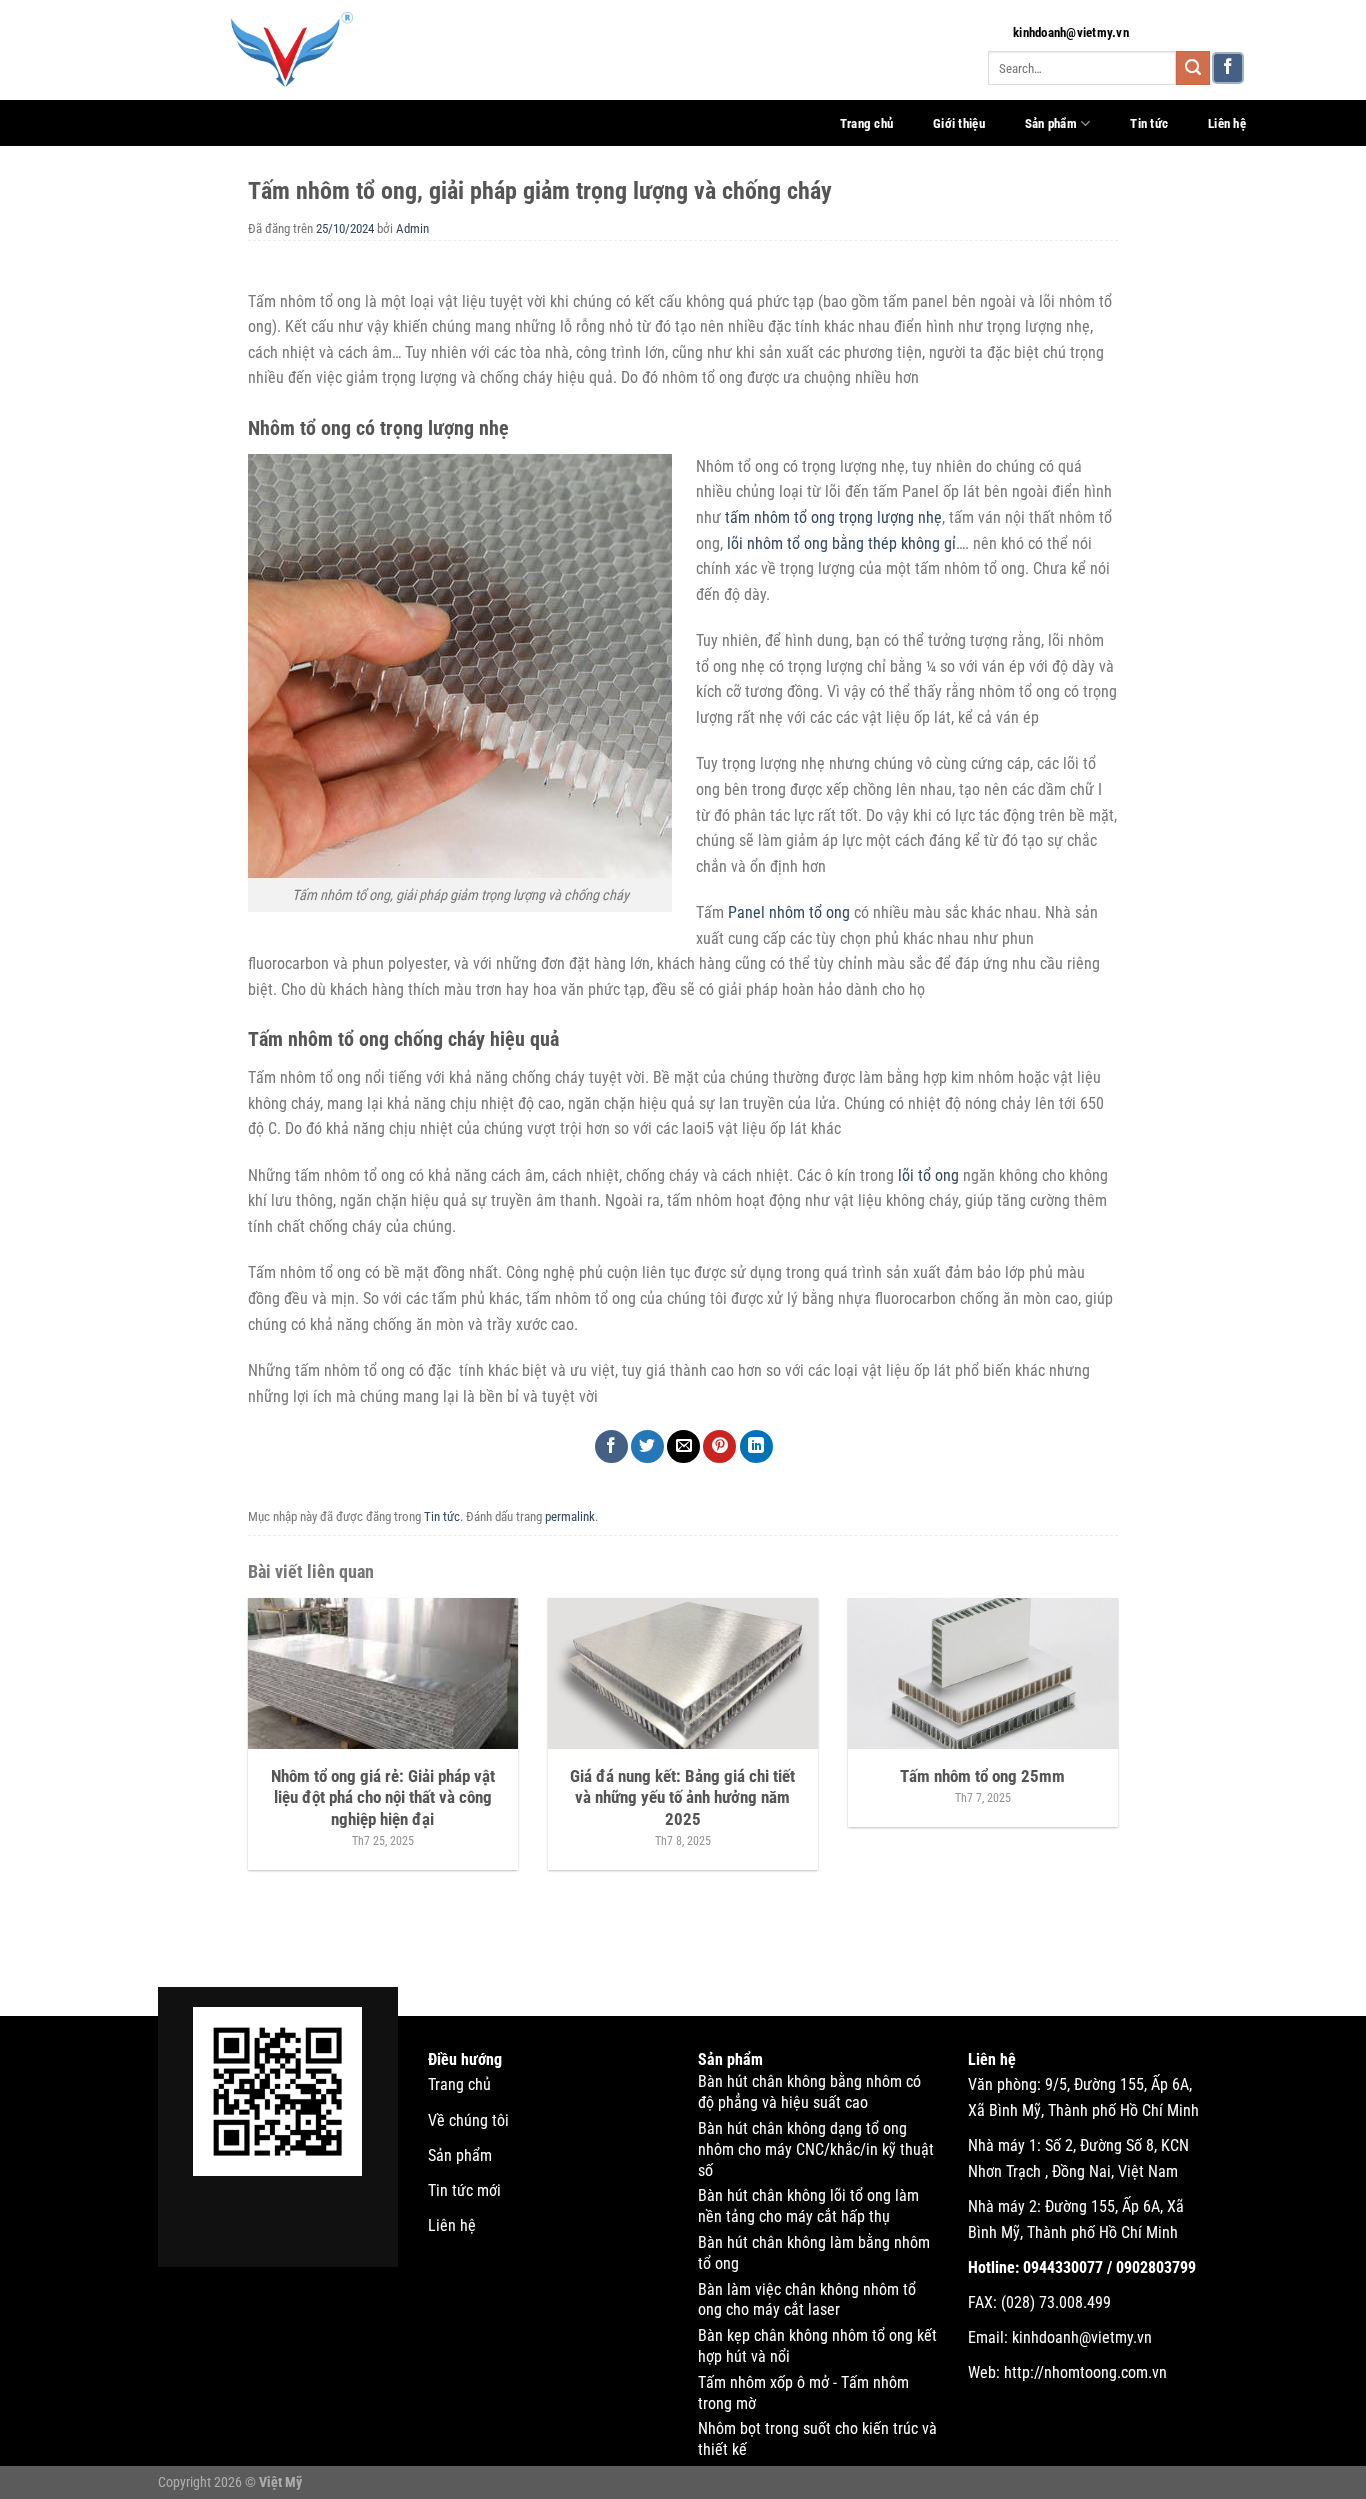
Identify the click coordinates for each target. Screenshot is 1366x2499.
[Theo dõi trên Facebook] (1228, 68)
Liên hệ (1227, 123)
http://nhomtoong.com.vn (1085, 2372)
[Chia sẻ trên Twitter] (647, 1446)
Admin (412, 228)
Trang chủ (866, 123)
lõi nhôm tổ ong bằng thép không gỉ (841, 543)
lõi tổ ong (928, 1175)
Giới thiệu (959, 123)
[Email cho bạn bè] (683, 1446)
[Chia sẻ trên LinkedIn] (756, 1446)
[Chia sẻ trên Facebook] (611, 1446)
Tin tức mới (464, 2190)
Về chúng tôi (468, 2120)
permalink (570, 1516)
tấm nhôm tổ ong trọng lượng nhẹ (833, 517)
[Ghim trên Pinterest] (719, 1446)
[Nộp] (1193, 68)
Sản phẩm (1051, 123)
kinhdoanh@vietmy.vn (1071, 32)
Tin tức (1149, 123)
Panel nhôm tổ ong (789, 912)
